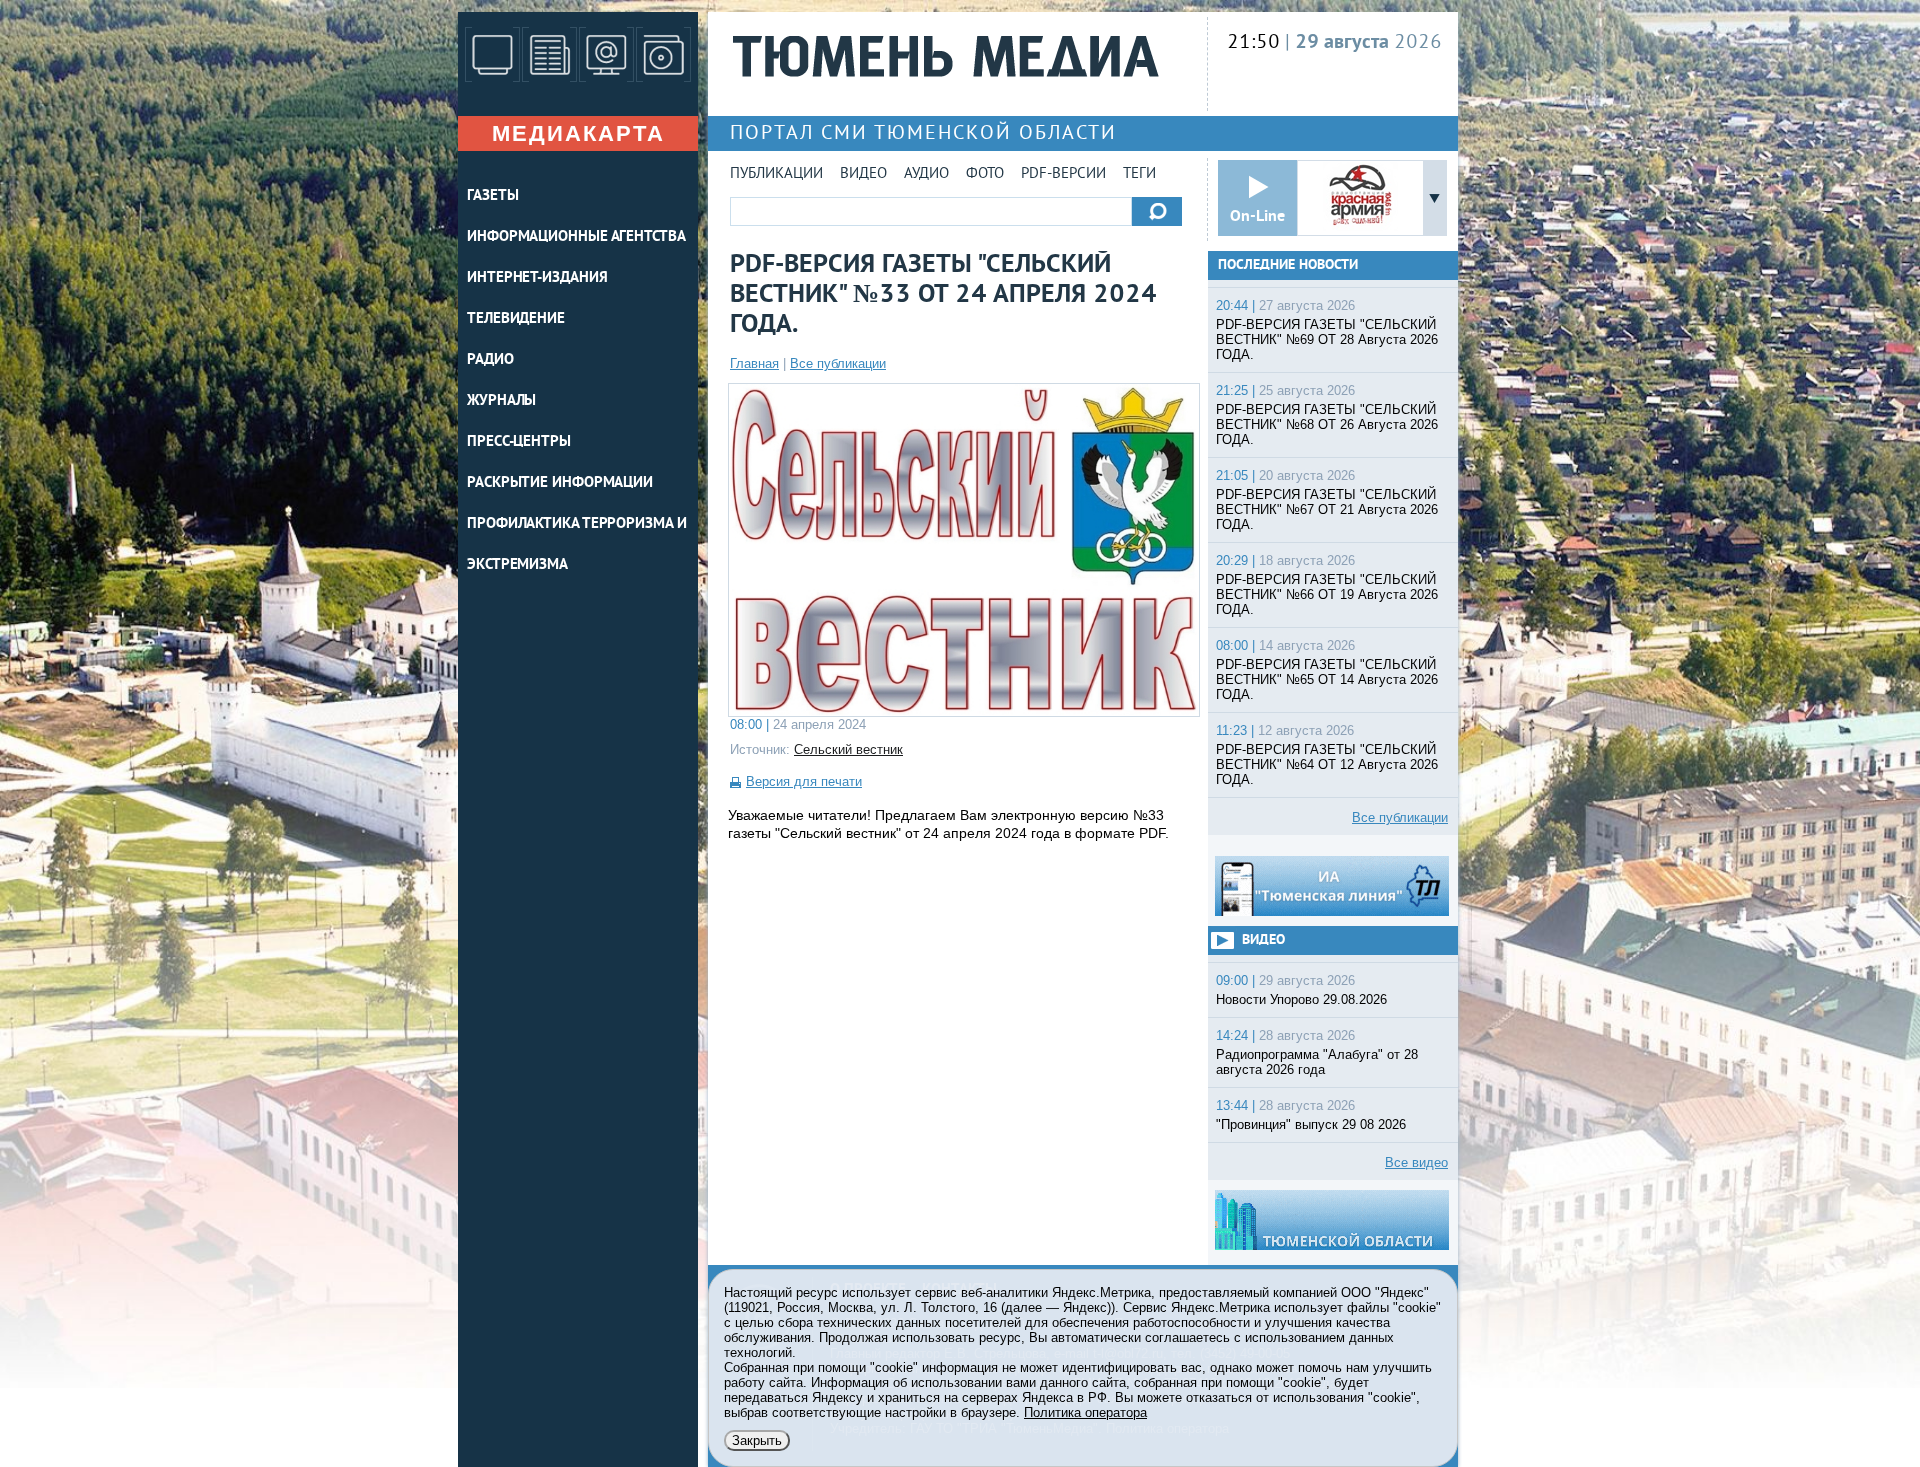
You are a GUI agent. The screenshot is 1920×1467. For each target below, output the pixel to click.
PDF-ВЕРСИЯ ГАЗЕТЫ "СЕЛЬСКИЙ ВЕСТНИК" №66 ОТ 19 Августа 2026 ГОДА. (1327, 594)
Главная (754, 363)
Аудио (926, 174)
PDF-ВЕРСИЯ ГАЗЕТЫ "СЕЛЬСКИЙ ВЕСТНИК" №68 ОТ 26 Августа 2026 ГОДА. (1327, 424)
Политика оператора (1085, 1412)
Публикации (776, 174)
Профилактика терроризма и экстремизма (577, 545)
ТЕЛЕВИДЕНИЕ (516, 319)
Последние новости (1288, 265)
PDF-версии (1063, 174)
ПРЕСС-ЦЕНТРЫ (519, 442)
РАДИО (490, 360)
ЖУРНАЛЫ (501, 401)
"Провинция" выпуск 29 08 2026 (1311, 1124)
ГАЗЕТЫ (492, 196)
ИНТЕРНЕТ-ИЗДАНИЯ (537, 278)
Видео (863, 174)
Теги (1139, 174)
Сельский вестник (848, 749)
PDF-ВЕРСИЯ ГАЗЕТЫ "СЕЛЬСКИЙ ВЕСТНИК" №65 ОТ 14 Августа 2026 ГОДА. (1327, 679)
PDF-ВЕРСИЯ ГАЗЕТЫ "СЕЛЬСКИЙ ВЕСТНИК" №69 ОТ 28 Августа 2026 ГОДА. (1327, 339)
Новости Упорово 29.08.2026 (1301, 999)
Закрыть (757, 1440)
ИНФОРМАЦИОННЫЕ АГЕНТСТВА (576, 237)
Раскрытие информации (560, 483)
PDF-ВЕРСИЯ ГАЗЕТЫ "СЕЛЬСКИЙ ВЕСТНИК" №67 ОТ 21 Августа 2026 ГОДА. (1327, 509)
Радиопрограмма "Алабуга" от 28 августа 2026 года (1317, 1062)
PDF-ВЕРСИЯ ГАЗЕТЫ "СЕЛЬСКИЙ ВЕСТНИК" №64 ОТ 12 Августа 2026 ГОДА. (1327, 764)
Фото (985, 174)
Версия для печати (804, 781)
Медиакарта (578, 133)
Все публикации (838, 363)
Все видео (1416, 1162)
